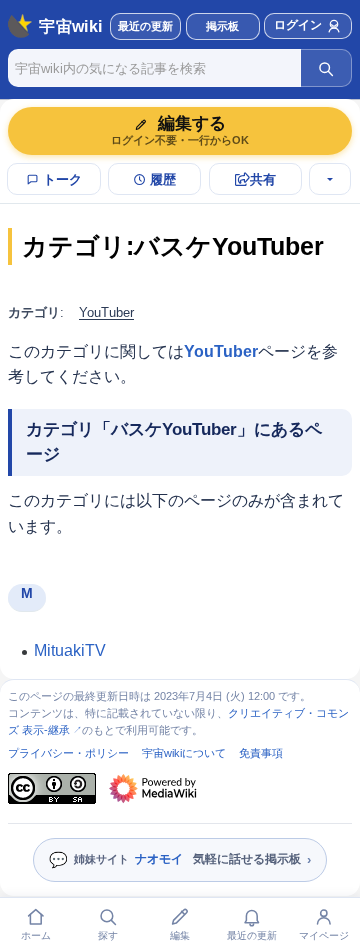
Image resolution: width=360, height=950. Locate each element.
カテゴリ (34, 312)
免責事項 (261, 753)
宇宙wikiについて (184, 753)
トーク (62, 179)
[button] (223, 26)
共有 (263, 179)
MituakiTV (70, 650)
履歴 (163, 179)
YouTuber (106, 312)
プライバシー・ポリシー (68, 753)
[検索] (326, 68)
